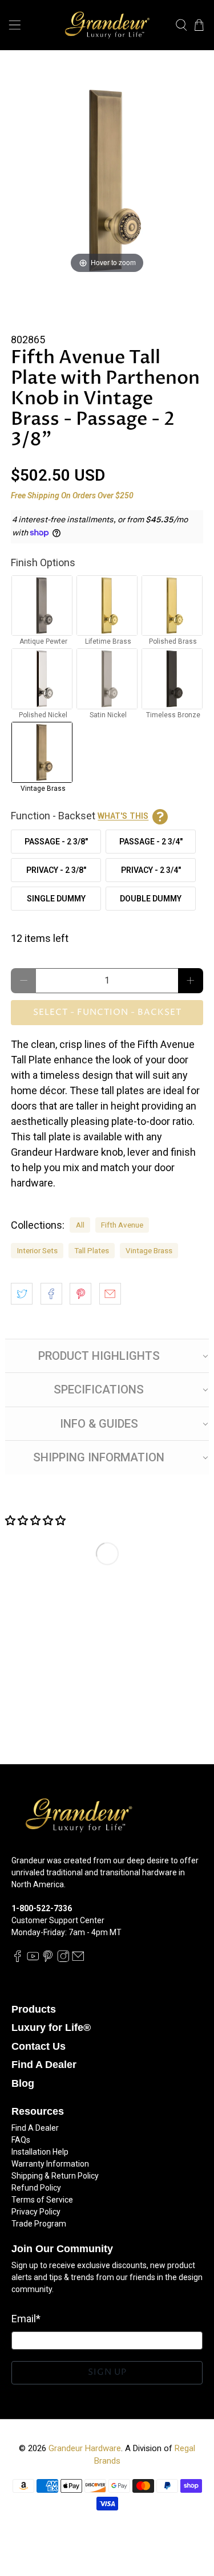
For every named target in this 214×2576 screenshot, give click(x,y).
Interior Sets (37, 1250)
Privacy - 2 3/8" (56, 870)
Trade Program (39, 2224)
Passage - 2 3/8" (56, 842)
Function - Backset (80, 816)
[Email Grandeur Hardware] (78, 1960)
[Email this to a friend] (110, 1294)
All (80, 1225)
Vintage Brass (149, 1250)
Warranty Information (50, 2164)
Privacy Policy (36, 2212)
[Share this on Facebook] (51, 1294)
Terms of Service (42, 2200)
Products (34, 2009)
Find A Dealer (44, 2065)
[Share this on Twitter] (22, 1294)
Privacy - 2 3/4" (151, 870)
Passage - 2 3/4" (151, 842)
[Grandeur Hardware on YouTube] (33, 1960)
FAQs (21, 2140)
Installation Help (40, 2152)
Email (26, 2319)
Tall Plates (92, 1250)
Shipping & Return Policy (55, 2176)
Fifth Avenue (122, 1225)
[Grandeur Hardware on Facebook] (18, 1960)
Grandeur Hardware (85, 2448)
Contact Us (39, 2046)
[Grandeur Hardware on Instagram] (63, 1960)
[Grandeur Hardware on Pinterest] (48, 1960)
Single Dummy (56, 899)
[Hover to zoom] (107, 179)
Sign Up (107, 2372)
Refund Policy (36, 2188)
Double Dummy (151, 899)
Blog (23, 2083)
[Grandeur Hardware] (107, 25)
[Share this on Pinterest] (80, 1294)
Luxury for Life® (51, 2028)
